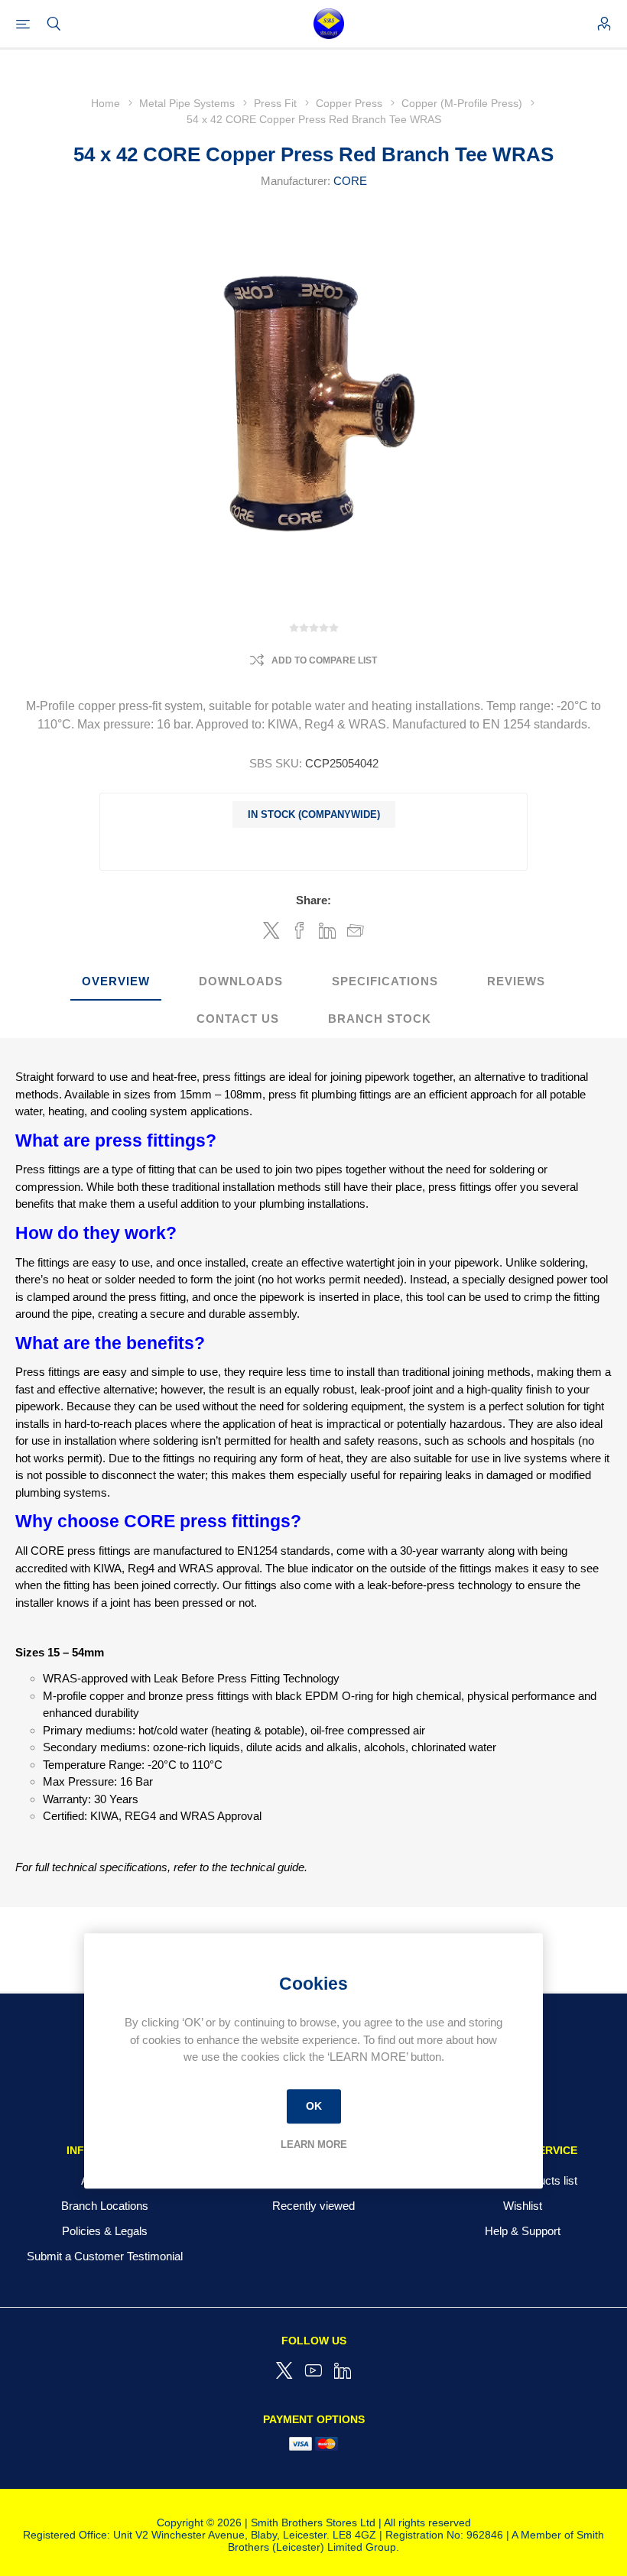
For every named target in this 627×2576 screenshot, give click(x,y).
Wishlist (523, 2206)
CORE (350, 181)
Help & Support (523, 2231)
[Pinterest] (343, 2370)
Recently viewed (313, 2206)
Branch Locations (105, 2206)
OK (314, 2106)
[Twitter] (284, 2370)
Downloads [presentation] (241, 981)
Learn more (314, 2145)
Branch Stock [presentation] (380, 1019)
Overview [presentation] (116, 981)
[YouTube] (313, 2370)
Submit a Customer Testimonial (105, 2256)
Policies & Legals (105, 2231)
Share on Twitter (271, 930)
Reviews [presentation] (516, 981)
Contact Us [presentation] (238, 1019)
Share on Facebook (299, 930)
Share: (313, 900)
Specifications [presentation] (385, 981)
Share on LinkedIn (328, 930)
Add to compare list (324, 660)
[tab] (116, 982)
